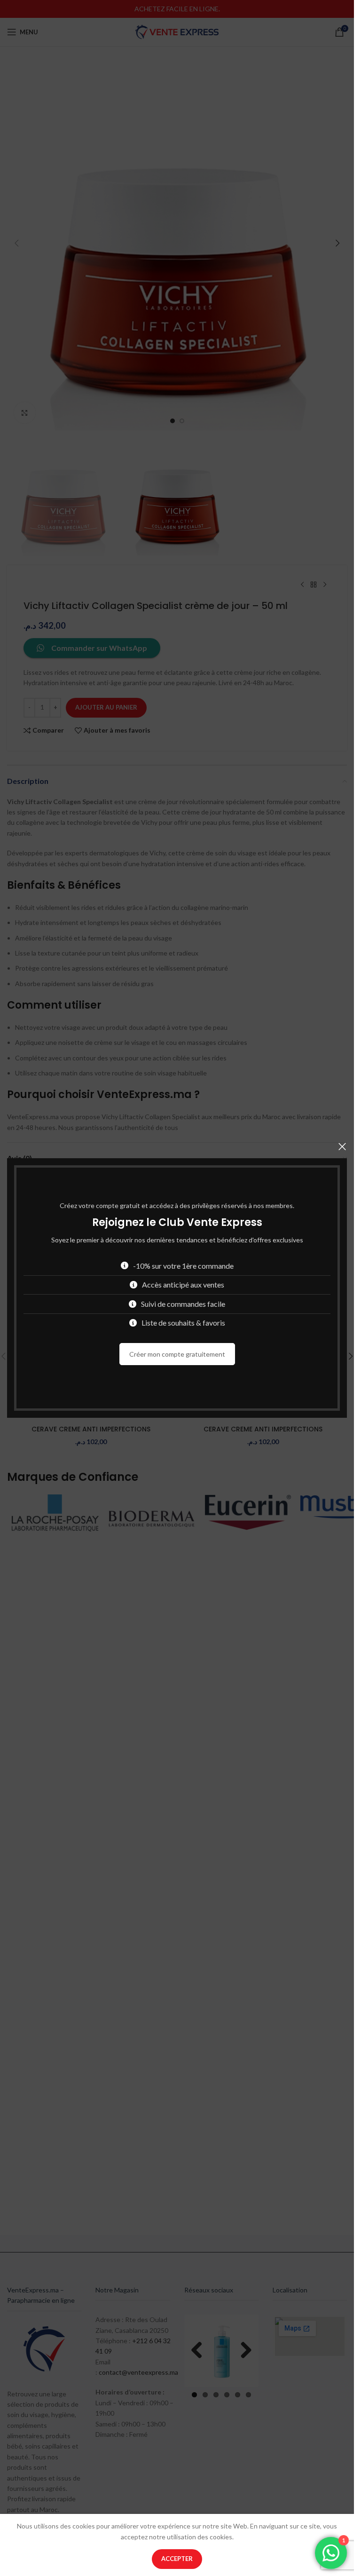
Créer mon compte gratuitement (177, 1354)
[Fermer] (342, 1146)
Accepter (177, 2559)
